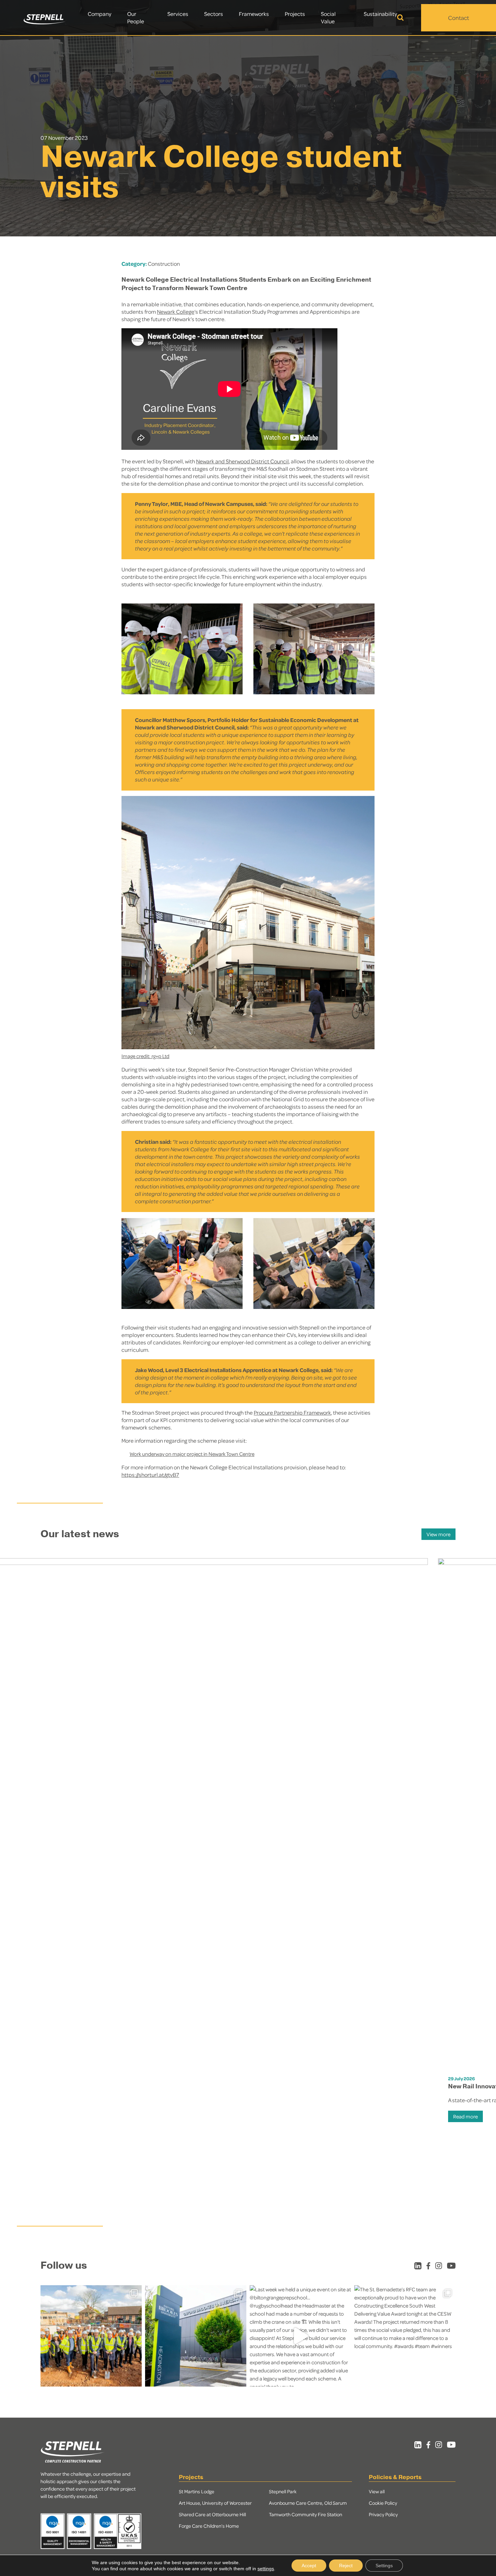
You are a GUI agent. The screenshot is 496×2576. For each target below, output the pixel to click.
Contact (459, 18)
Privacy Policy (383, 2514)
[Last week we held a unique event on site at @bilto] (300, 2336)
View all (377, 2491)
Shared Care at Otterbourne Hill (212, 2514)
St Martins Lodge (197, 2491)
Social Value (328, 17)
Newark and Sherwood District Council (242, 461)
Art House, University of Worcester (215, 2503)
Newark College (176, 312)
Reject (346, 2566)
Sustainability (380, 14)
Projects (295, 14)
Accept (309, 2566)
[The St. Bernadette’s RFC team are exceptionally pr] (405, 2336)
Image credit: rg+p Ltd (145, 1056)
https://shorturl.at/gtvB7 (150, 1475)
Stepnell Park (283, 2491)
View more (438, 1534)
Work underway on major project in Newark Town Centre (192, 1454)
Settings (384, 2566)
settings (266, 2569)
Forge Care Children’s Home (209, 2526)
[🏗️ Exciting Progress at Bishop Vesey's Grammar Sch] (91, 2336)
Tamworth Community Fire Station (306, 2514)
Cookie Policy (383, 2503)
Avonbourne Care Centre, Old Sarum (308, 2503)
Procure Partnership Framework (292, 1412)
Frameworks (254, 14)
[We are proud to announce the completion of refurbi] (196, 2336)
